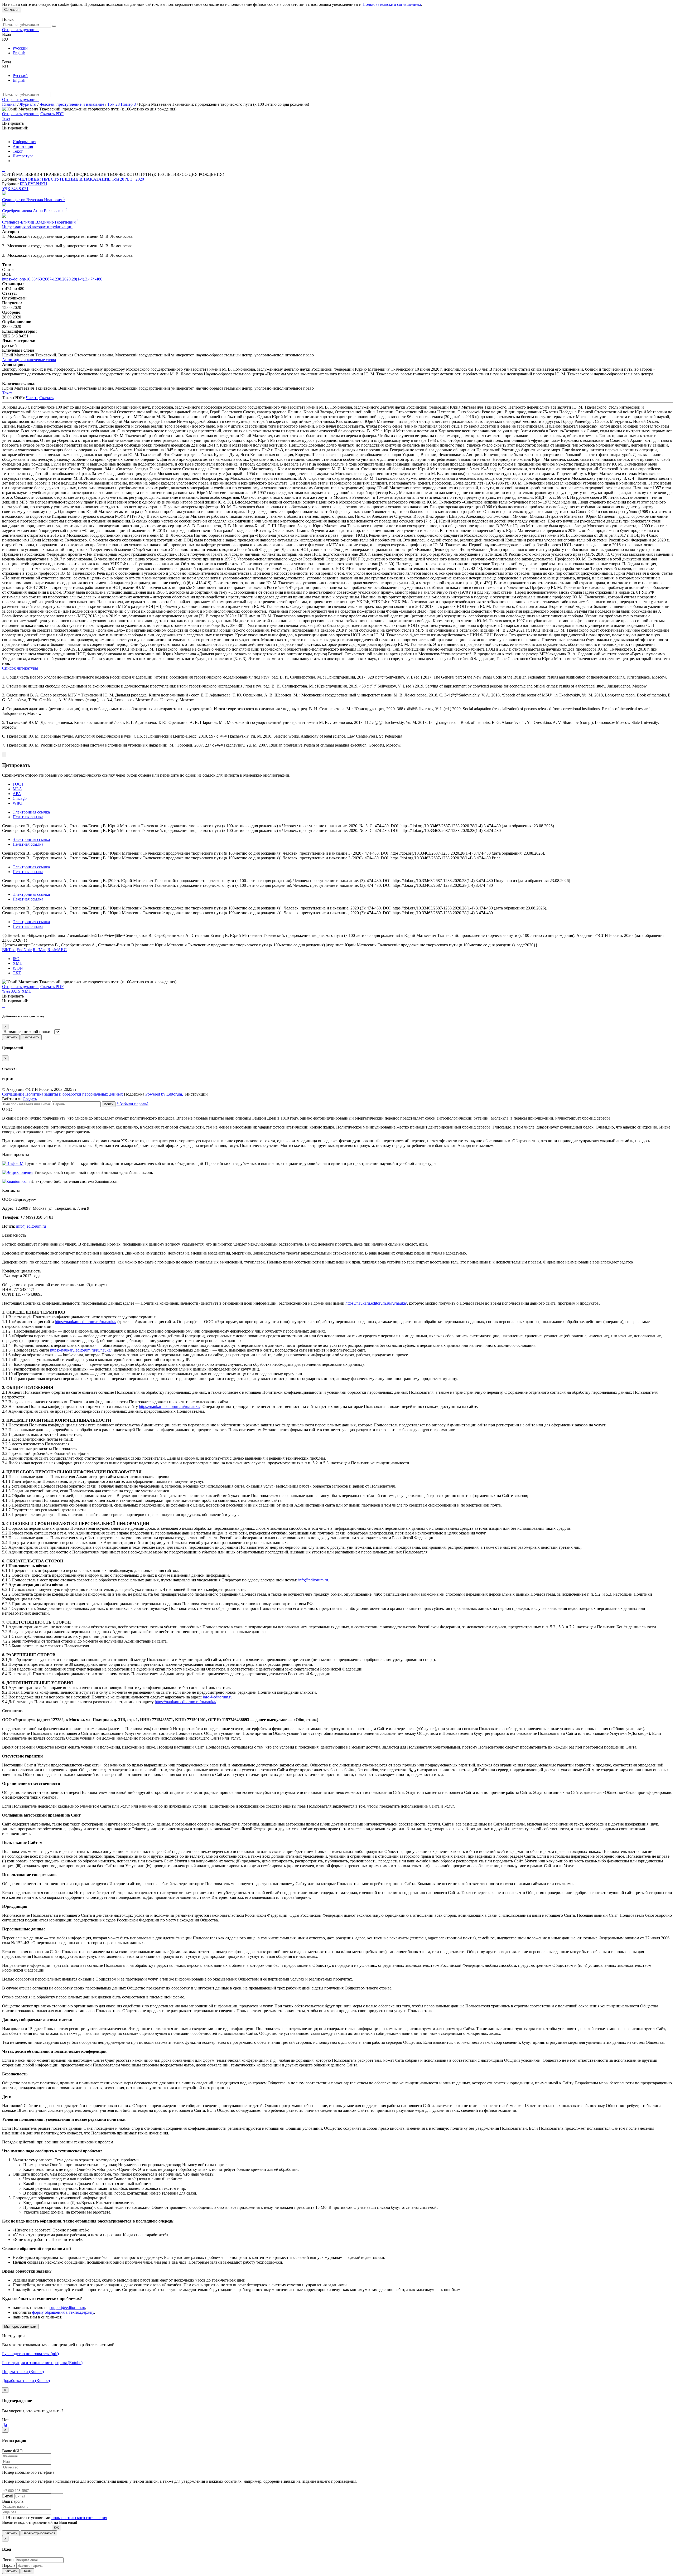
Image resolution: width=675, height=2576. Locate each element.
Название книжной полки (27, 1032)
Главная (9, 104)
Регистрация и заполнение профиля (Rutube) (42, 2363)
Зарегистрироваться (39, 2533)
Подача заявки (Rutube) (23, 2372)
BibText (9, 950)
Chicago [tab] (20, 798)
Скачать (46, 398)
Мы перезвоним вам (20, 2326)
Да (4, 2425)
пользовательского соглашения (79, 2518)
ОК (56, 2528)
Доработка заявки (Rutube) (26, 2381)
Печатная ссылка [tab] (28, 817)
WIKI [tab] (18, 803)
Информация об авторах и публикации (37, 227)
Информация (24, 142)
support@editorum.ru (67, 2308)
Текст (18, 151)
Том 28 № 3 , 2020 (128, 179)
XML (17, 963)
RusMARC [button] (57, 950)
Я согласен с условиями (29, 2518)
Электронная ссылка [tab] (31, 812)
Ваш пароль (13, 2501)
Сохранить (31, 1037)
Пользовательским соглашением (392, 4)
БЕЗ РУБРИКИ (33, 184)
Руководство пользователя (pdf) (30, 2354)
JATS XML (21, 991)
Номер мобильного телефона (28, 2472)
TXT (17, 973)
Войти (109, 1104)
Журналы (28, 104)
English (19, 53)
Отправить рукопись (21, 30)
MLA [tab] (17, 789)
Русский (20, 48)
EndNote (24, 950)
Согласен (12, 10)
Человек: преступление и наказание (72, 104)
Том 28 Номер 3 (122, 104)
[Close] (4, 755)
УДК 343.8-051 (15, 189)
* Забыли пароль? (132, 1104)
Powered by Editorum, (165, 1094)
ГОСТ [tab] (18, 784)
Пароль (9, 2565)
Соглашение (13, 1094)
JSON (18, 968)
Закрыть (11, 1037)
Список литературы (20, 668)
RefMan (40, 950)
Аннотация (23, 146)
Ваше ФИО (12, 2451)
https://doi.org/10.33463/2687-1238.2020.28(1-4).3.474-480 (52, 279)
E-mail (8, 2496)
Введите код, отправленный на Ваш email (40, 2522)
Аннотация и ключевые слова (29, 360)
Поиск (8, 19)
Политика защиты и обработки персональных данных (74, 1094)
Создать (30, 1099)
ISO (16, 959)
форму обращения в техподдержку (63, 2312)
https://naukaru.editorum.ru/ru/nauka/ (376, 1303)
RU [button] (5, 39)
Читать (32, 398)
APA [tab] (17, 794)
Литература (23, 156)
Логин (8, 2560)
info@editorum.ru (31, 1226)
